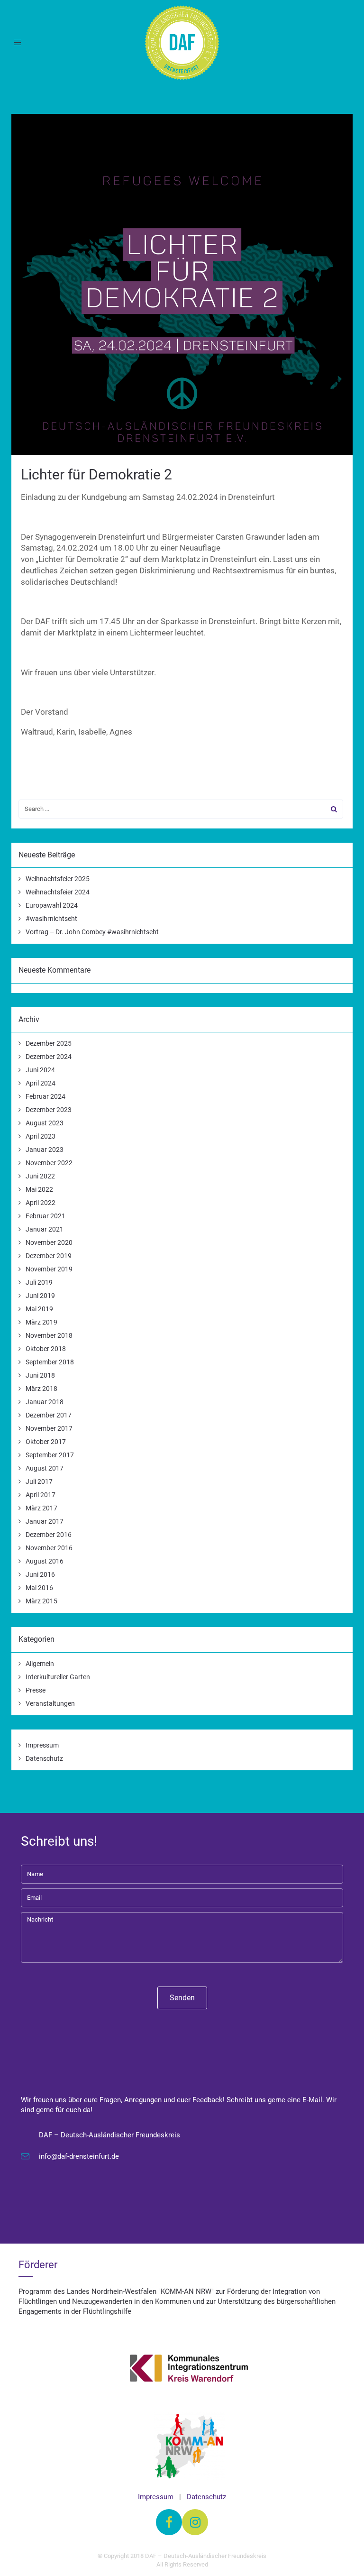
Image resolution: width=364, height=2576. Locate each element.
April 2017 (41, 1495)
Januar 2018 (45, 1402)
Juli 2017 (39, 1481)
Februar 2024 (45, 1096)
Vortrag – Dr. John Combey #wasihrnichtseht (92, 932)
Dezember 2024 (49, 1057)
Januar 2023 (45, 1150)
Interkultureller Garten (58, 1677)
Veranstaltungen (50, 1703)
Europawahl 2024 (52, 905)
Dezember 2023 (49, 1110)
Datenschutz (44, 1758)
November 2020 (49, 1242)
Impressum (42, 1745)
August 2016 (45, 1561)
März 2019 (41, 1322)
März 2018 (41, 1389)
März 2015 (41, 1601)
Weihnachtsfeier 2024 (58, 892)
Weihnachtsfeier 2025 (58, 879)
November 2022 (49, 1163)
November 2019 (49, 1269)
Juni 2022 (40, 1176)
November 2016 (49, 1548)
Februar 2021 (45, 1216)
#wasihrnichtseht (51, 919)
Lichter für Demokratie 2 (96, 474)
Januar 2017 (45, 1521)
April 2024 (41, 1083)
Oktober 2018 (46, 1349)
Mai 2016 (39, 1588)
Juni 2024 (40, 1070)
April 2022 (41, 1203)
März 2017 (41, 1508)
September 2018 (50, 1362)
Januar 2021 (45, 1229)
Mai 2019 (39, 1309)
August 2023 (45, 1123)
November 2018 (49, 1335)
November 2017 (49, 1428)
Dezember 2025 (49, 1043)
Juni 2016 (40, 1574)
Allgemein (40, 1664)
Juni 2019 (40, 1296)
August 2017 (45, 1468)
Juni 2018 (40, 1375)
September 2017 (50, 1455)
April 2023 (41, 1136)
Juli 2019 (39, 1282)
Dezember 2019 (49, 1256)
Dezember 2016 (49, 1535)
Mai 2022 (39, 1189)
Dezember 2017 (49, 1415)
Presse (36, 1690)
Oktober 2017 (46, 1442)
